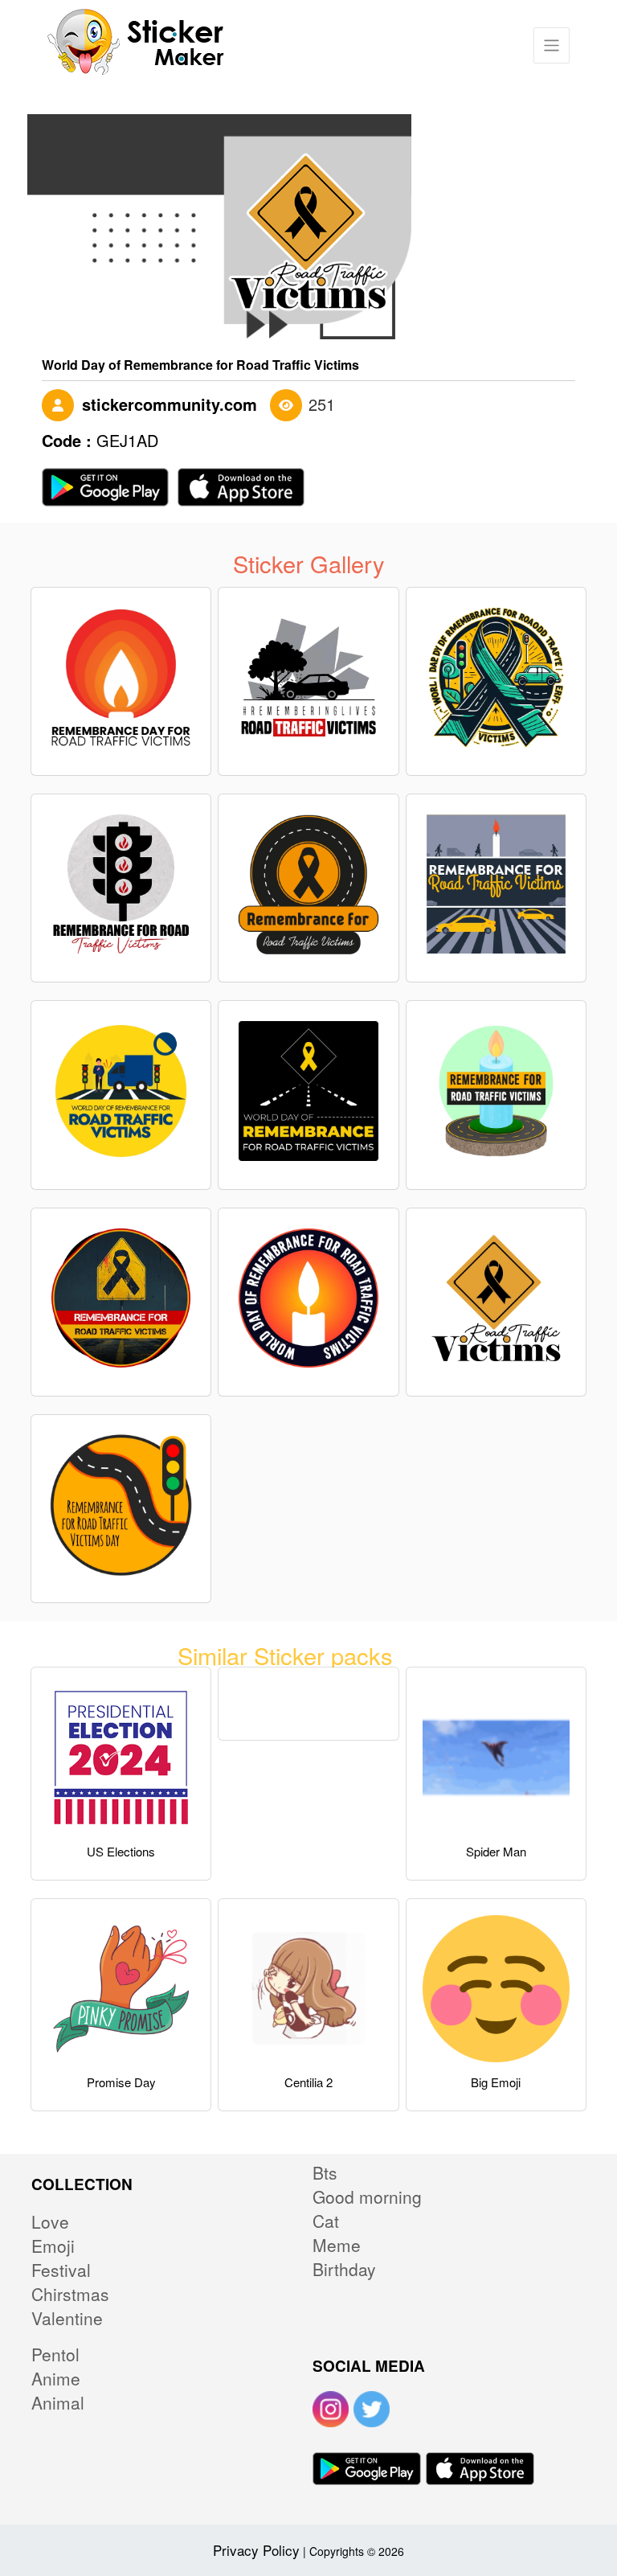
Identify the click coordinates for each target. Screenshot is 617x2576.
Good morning (367, 2197)
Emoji (53, 2246)
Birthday (344, 2269)
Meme (337, 2245)
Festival (61, 2270)
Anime (56, 2378)
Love (50, 2221)
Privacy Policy (256, 2550)
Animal (58, 2402)
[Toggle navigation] (552, 45)
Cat (326, 2221)
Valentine (67, 2318)
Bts (325, 2172)
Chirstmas (70, 2294)
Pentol (55, 2354)
